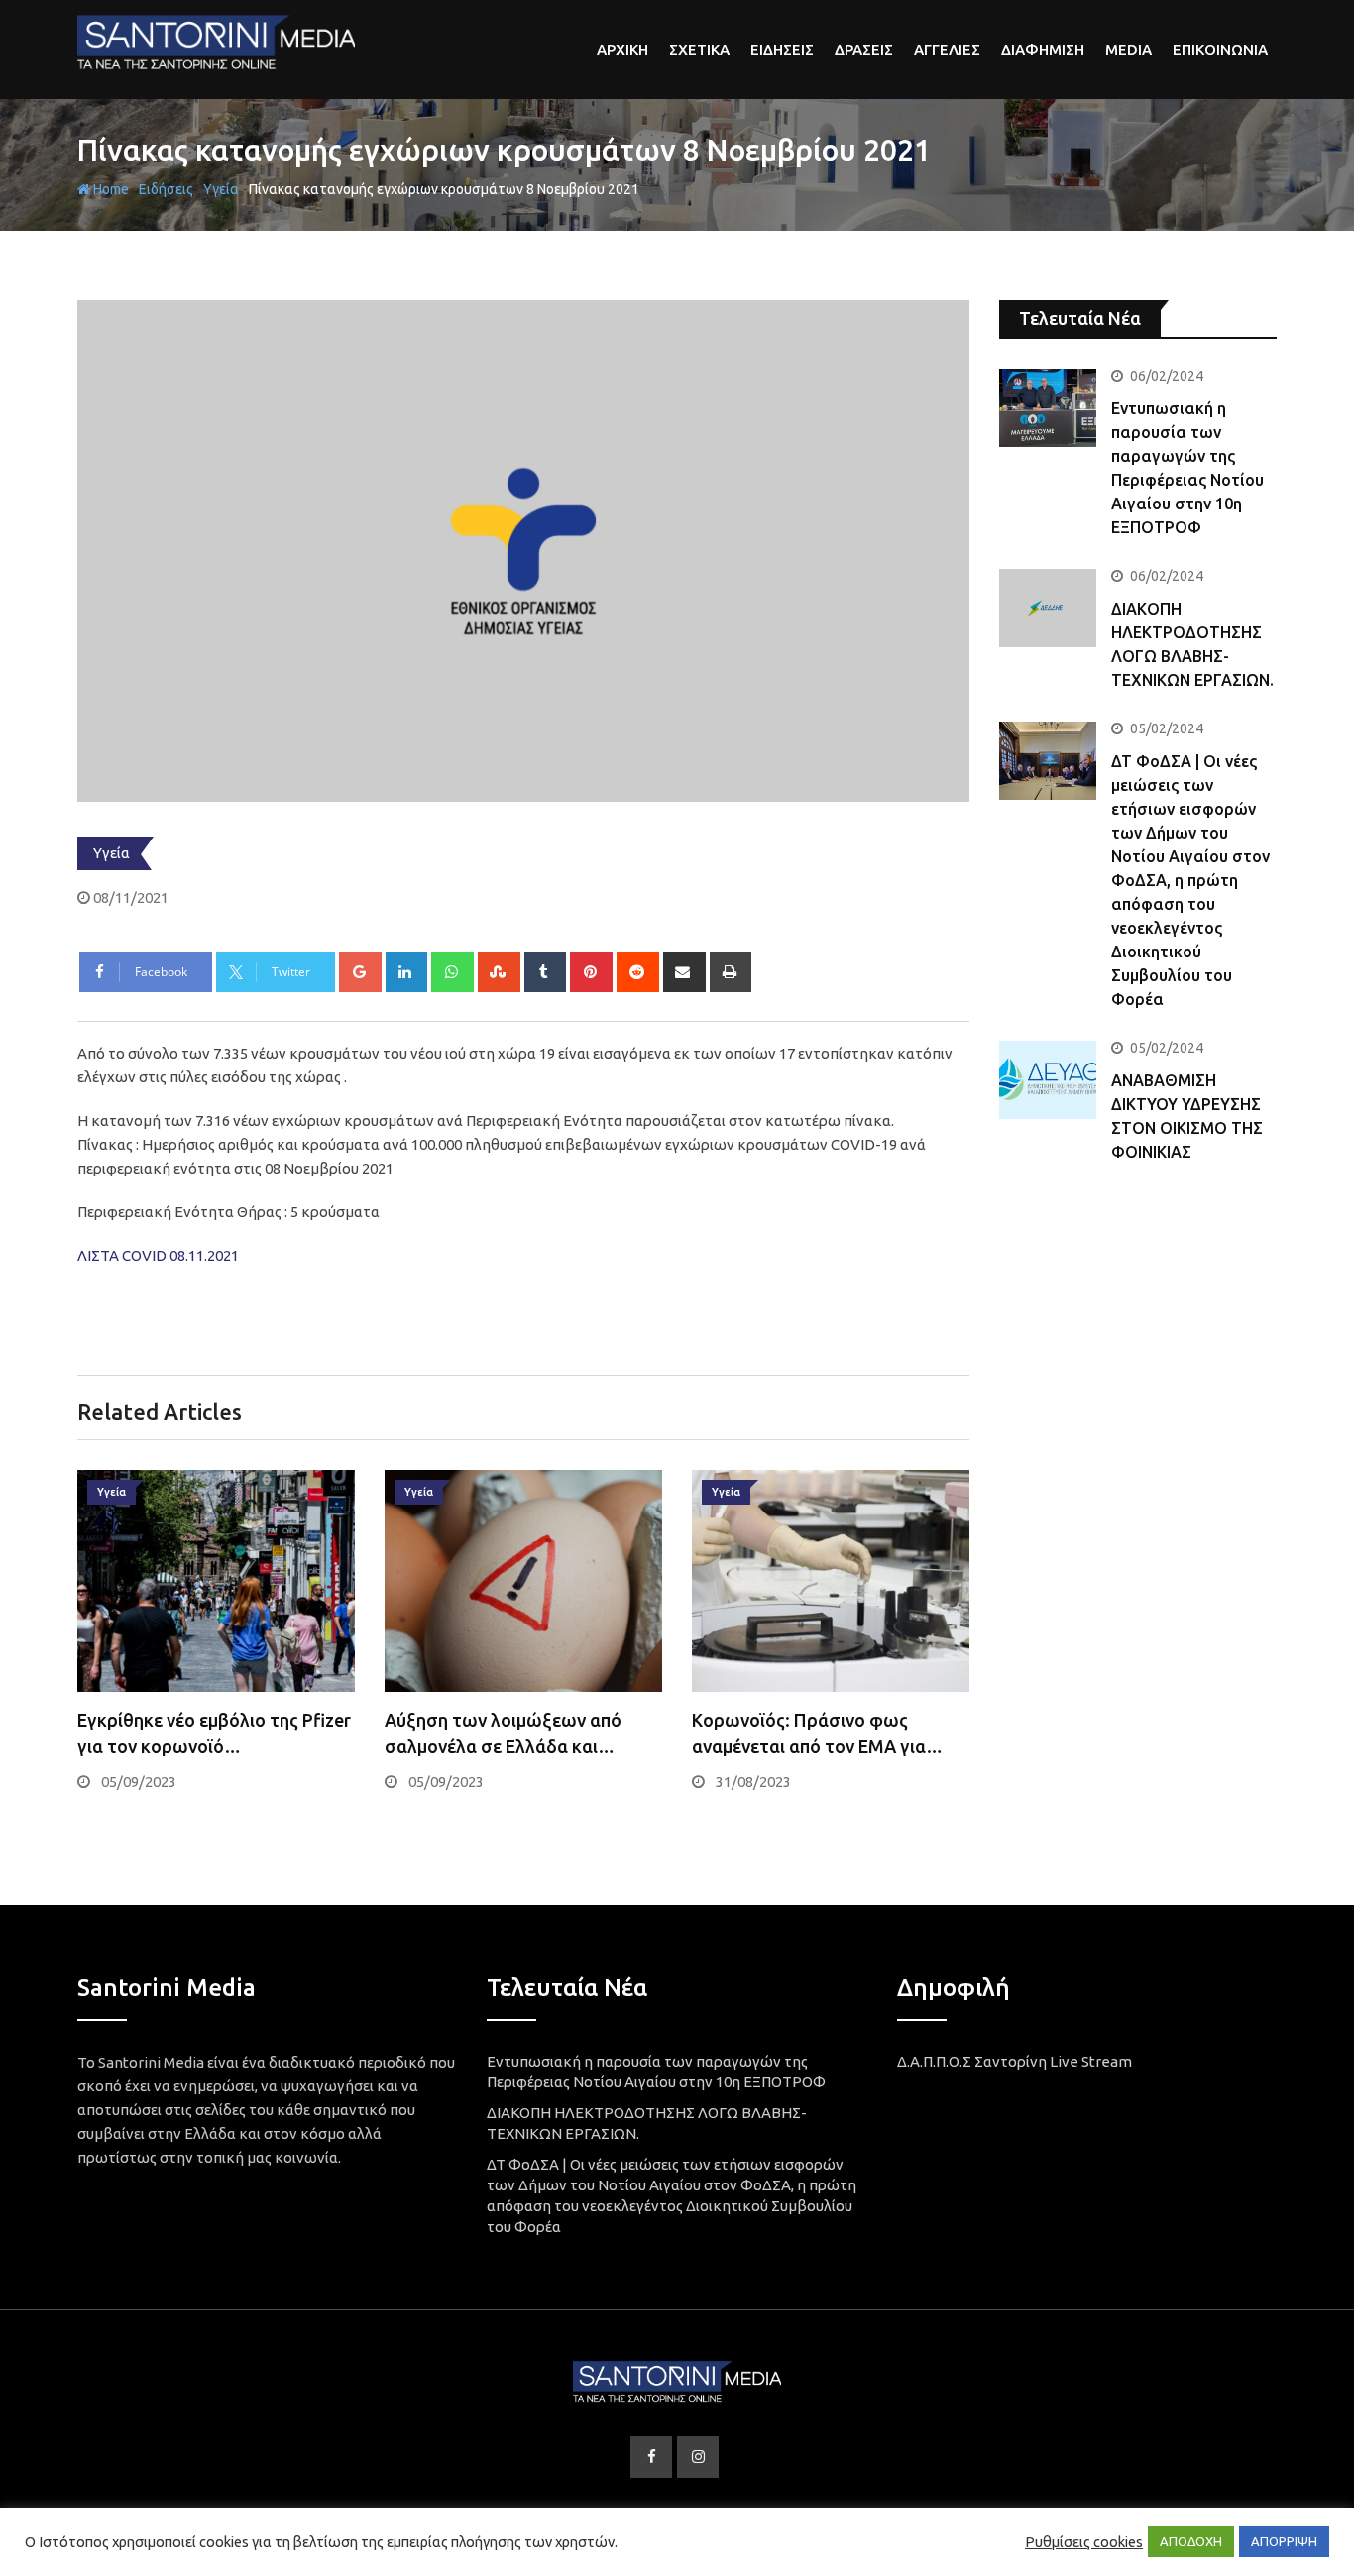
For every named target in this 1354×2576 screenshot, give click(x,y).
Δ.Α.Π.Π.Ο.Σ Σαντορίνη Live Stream (1015, 2061)
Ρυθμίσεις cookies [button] (1084, 2542)
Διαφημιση (1043, 49)
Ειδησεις (782, 49)
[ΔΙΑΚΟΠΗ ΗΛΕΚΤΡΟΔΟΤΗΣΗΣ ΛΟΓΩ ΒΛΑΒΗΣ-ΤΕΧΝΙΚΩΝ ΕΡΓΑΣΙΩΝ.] (1048, 608)
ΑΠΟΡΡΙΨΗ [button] (1284, 2541)
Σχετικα (699, 49)
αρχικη (622, 49)
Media (1128, 49)
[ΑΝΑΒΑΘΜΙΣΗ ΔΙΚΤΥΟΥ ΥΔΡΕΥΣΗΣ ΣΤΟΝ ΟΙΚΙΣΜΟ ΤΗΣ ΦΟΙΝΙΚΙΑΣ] (1048, 1079)
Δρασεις (864, 49)
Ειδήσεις (166, 189)
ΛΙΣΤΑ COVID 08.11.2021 (158, 1255)
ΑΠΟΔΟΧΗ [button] (1191, 2541)
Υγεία (221, 189)
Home (110, 189)
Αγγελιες (947, 49)
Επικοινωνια (1220, 49)
